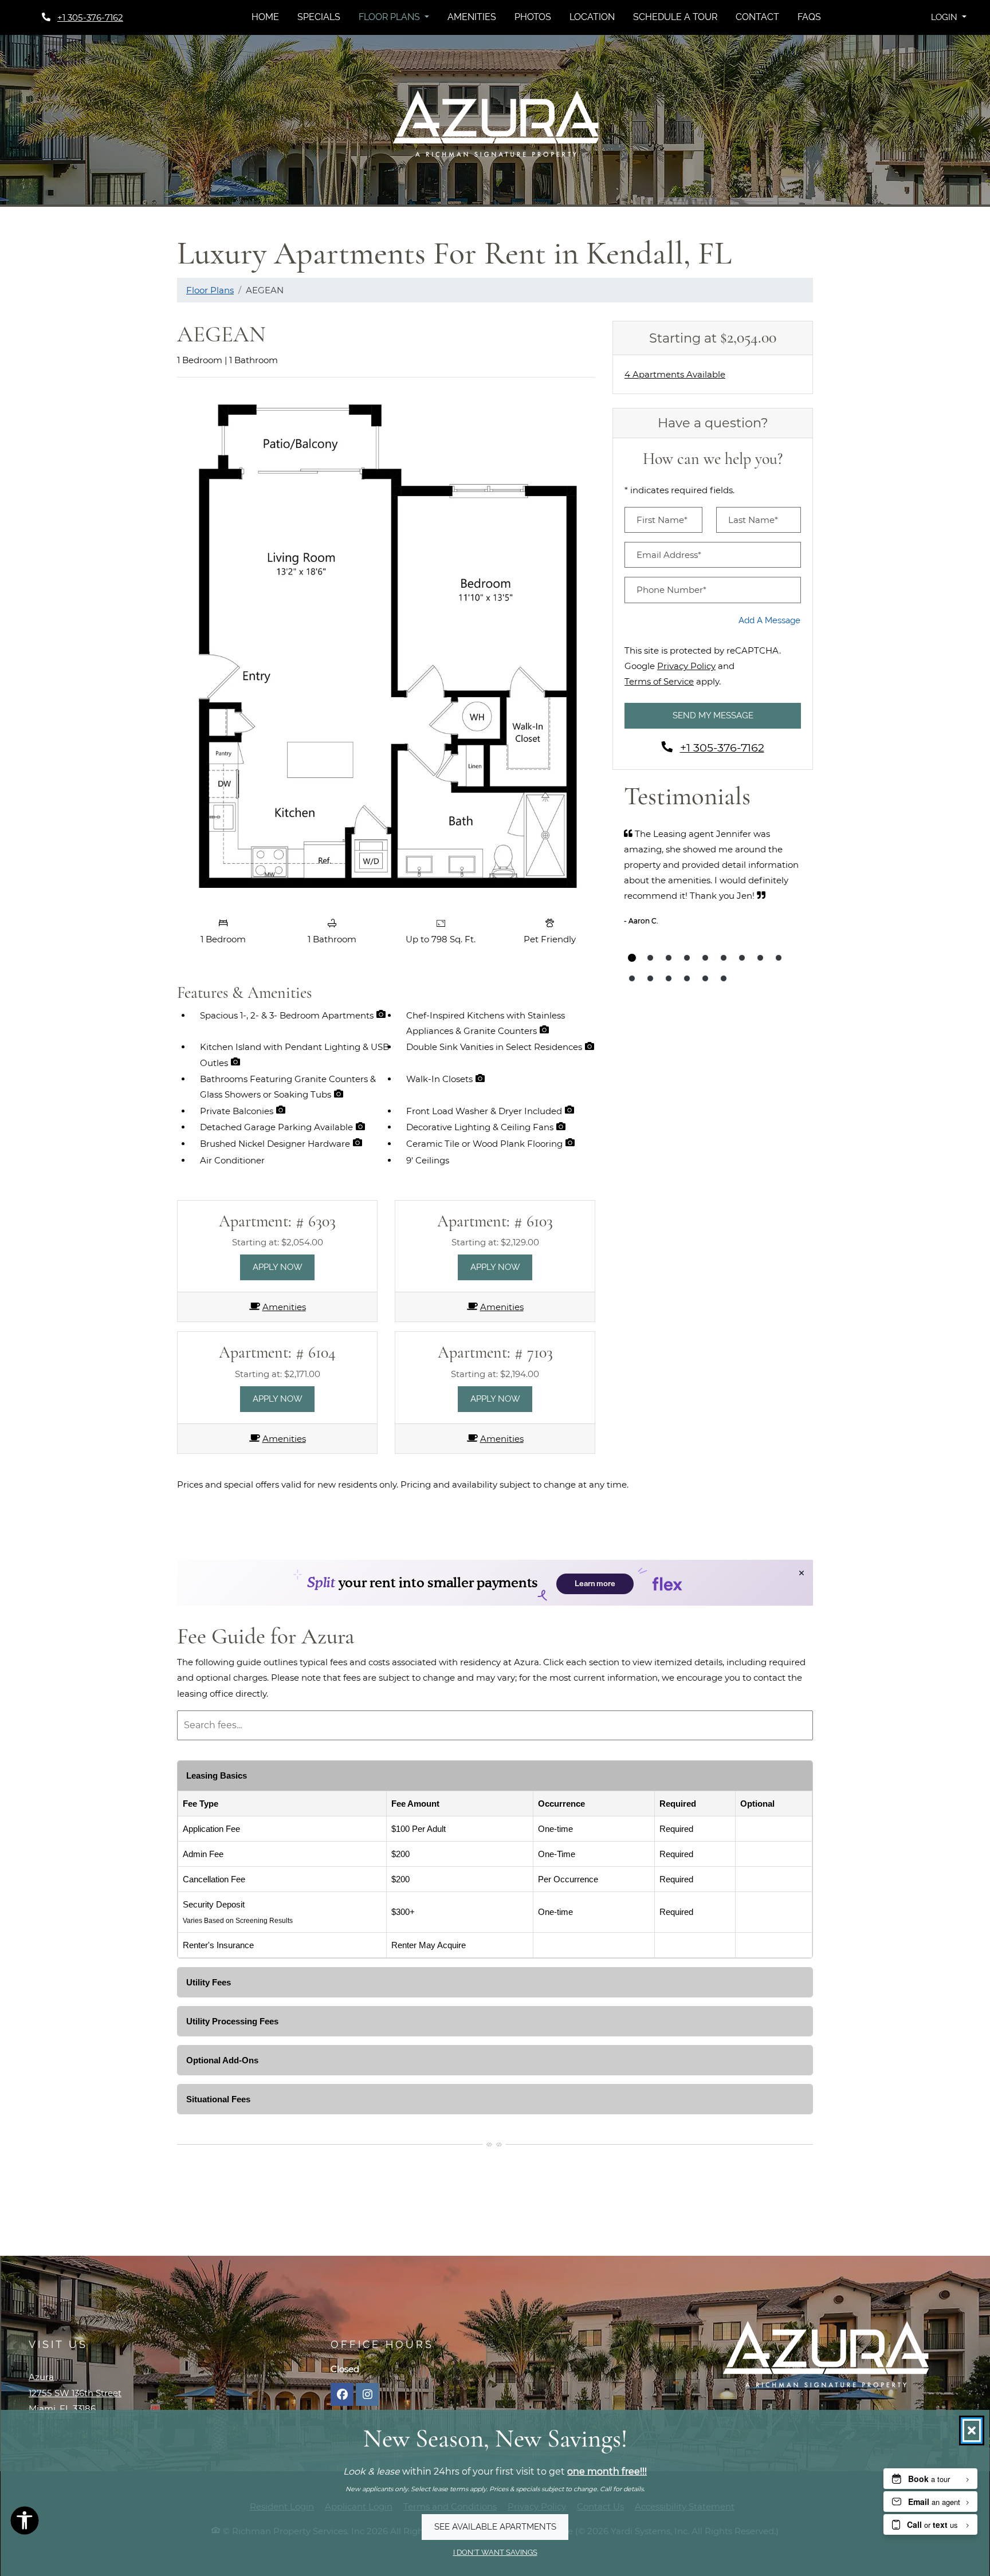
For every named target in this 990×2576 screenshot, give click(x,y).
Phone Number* (671, 590)
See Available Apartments (495, 2527)
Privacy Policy (686, 666)
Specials (319, 17)
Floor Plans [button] (390, 17)
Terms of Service (659, 681)
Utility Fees (209, 1982)
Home (265, 17)
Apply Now (284, 1267)
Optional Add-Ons (222, 2060)
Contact (757, 17)
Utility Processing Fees (232, 2021)
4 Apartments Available (675, 374)
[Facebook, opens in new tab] (342, 2394)
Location (592, 17)
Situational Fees (218, 2099)
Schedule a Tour (675, 17)
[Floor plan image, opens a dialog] (386, 649)
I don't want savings (495, 2552)
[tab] (632, 958)
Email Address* (669, 555)
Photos (533, 17)
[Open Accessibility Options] (25, 2523)
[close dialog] (972, 2431)
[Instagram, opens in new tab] (367, 2394)
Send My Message (713, 715)
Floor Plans (210, 290)
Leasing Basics (217, 1775)
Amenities (472, 17)
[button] (948, 17)
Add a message (769, 620)
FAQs (809, 17)
